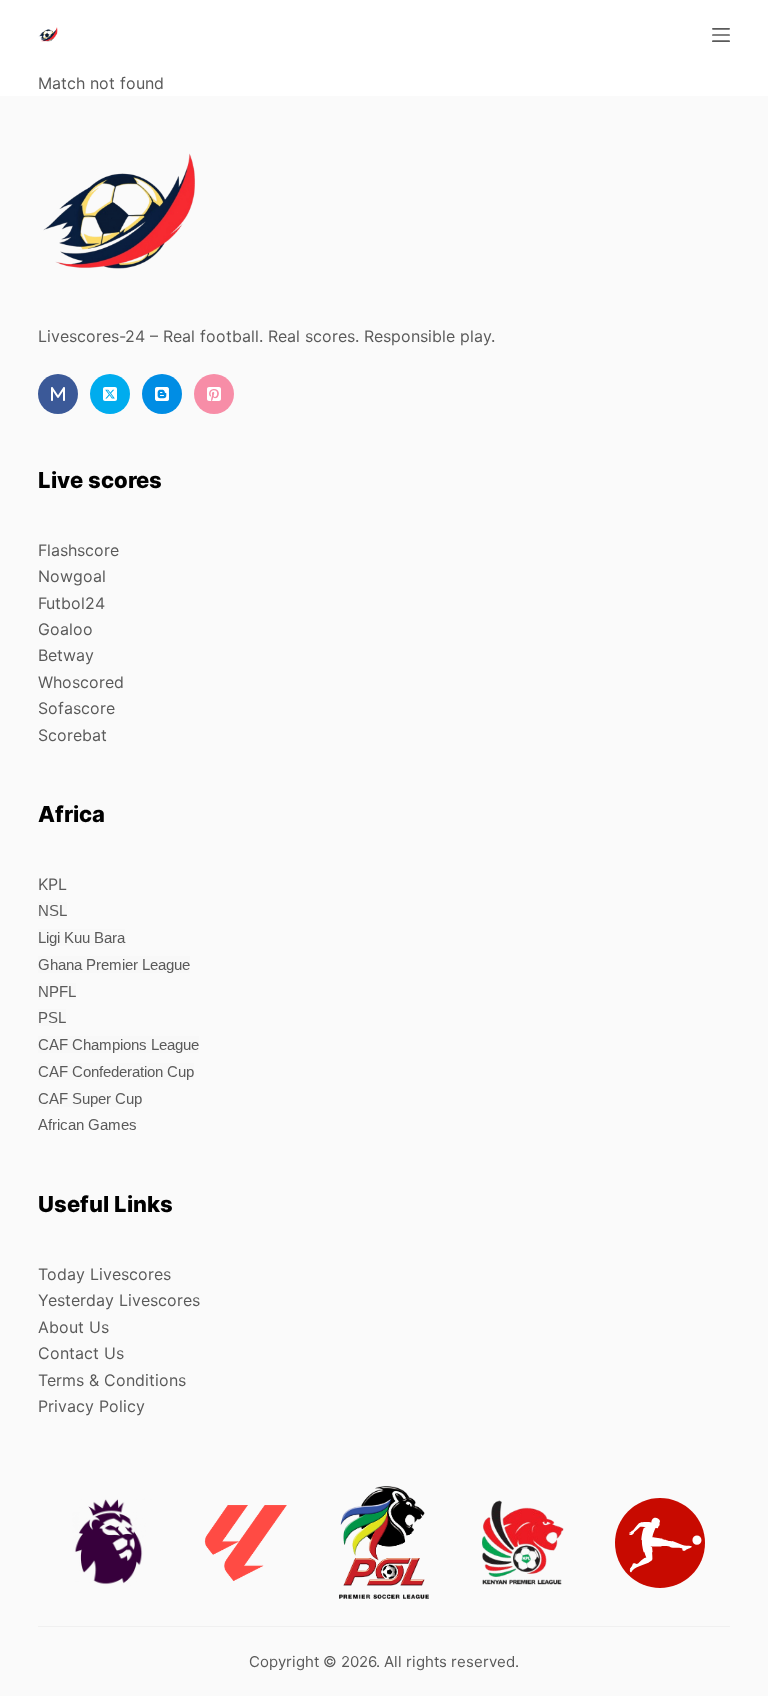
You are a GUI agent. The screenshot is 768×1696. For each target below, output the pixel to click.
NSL (52, 910)
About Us (73, 1327)
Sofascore (76, 708)
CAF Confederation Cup (116, 1071)
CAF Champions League (118, 1044)
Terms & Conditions (112, 1380)
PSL (52, 1017)
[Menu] (721, 35)
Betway (66, 655)
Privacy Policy (91, 1406)
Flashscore (78, 550)
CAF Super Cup (90, 1098)
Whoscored (81, 682)
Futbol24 (71, 603)
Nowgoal (72, 576)
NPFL (57, 991)
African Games (87, 1124)
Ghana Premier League (114, 964)
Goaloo (65, 629)
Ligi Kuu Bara (81, 937)
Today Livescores (104, 1274)
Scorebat (72, 735)
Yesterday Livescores (119, 1300)
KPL (52, 884)
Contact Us (81, 1353)
